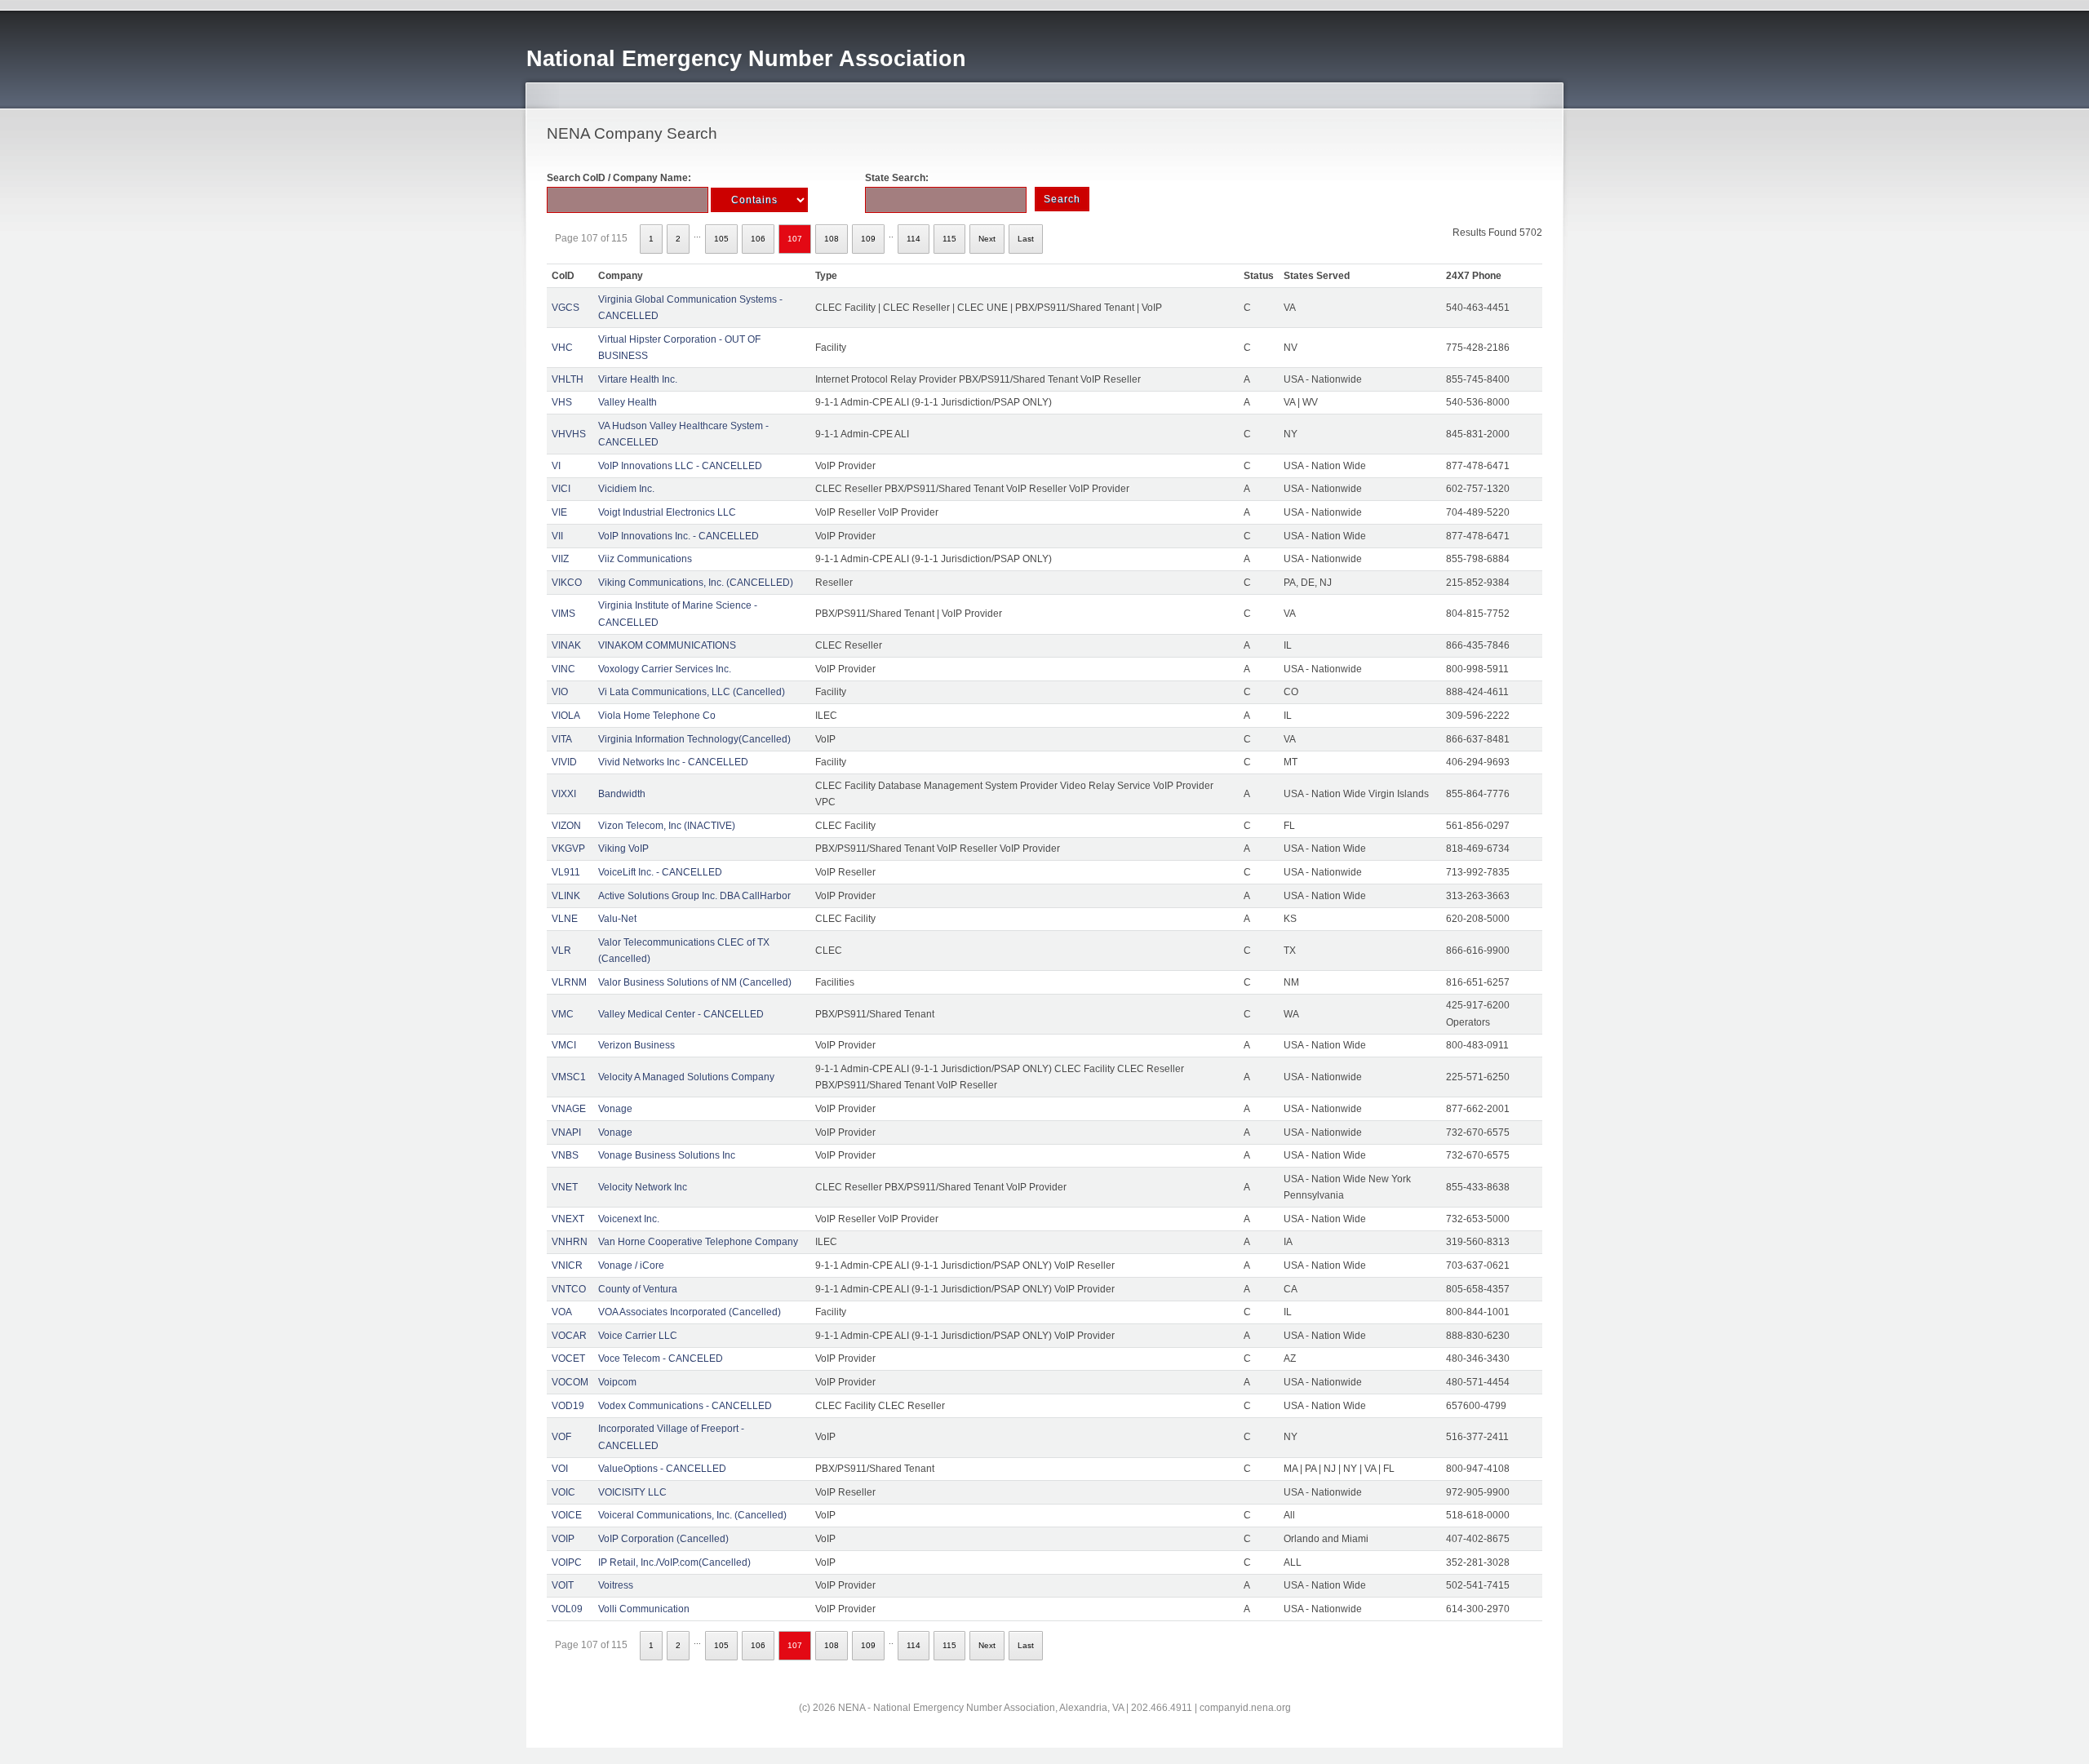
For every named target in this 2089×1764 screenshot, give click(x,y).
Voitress (616, 1585)
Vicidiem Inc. (626, 489)
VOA (562, 1312)
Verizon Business (636, 1045)
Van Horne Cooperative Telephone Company (698, 1242)
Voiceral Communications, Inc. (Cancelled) (692, 1515)
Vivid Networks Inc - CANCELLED (673, 762)
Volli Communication (644, 1609)
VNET (565, 1187)
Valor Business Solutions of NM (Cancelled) (695, 982)
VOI (560, 1469)
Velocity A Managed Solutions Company (686, 1077)
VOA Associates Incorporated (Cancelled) (690, 1312)
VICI (561, 489)
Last (1026, 239)
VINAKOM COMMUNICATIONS (667, 645)
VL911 (566, 872)
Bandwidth (622, 794)
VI (556, 466)
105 (721, 239)
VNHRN (570, 1242)
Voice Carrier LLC (638, 1336)
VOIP (563, 1539)
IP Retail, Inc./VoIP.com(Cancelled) (674, 1562)
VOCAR (569, 1336)
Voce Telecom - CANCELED (661, 1358)
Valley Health (628, 402)
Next (987, 239)
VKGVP (568, 849)
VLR (561, 951)
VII (557, 536)
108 (832, 239)
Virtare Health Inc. (638, 379)
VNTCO (569, 1289)
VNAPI (566, 1132)
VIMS (563, 614)
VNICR (567, 1265)
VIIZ (560, 559)
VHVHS (569, 434)
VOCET (568, 1358)
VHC (562, 348)
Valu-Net (617, 919)
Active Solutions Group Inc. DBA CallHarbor (694, 896)
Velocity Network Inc (643, 1187)
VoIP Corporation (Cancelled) (663, 1539)
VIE (559, 512)
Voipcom (617, 1382)
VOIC (563, 1492)
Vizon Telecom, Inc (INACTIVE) (667, 826)
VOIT (563, 1585)
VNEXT (568, 1219)
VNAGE (569, 1109)
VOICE (567, 1515)
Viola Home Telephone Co (657, 716)
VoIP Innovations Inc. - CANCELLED (679, 536)
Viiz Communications (645, 559)
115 (949, 239)
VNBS (565, 1155)
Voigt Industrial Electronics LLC (667, 512)
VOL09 (567, 1609)
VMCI (564, 1045)
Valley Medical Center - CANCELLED (681, 1014)
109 (868, 239)
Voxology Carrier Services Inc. (665, 669)
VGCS (565, 308)
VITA (562, 739)
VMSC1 (569, 1077)
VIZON (566, 826)
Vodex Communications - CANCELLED (685, 1406)
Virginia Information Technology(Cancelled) (694, 739)
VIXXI (564, 794)
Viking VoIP (623, 849)
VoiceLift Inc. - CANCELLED (660, 872)
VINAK (566, 645)
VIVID (564, 762)
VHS (562, 402)
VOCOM (570, 1382)
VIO (560, 692)
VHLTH (568, 379)
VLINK (566, 896)
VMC (563, 1014)
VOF (561, 1437)
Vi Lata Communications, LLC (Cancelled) (692, 692)
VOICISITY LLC (632, 1492)
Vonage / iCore (631, 1265)
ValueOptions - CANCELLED (662, 1469)
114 (914, 239)
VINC (563, 669)
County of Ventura (638, 1289)
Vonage (615, 1109)
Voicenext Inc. (629, 1219)
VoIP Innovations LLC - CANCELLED (680, 466)
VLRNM (569, 982)
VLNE (565, 919)
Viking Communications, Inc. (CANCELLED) (696, 583)
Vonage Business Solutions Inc (667, 1155)
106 (758, 239)
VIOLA (566, 716)
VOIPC (567, 1562)
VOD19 (568, 1406)
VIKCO (567, 583)
